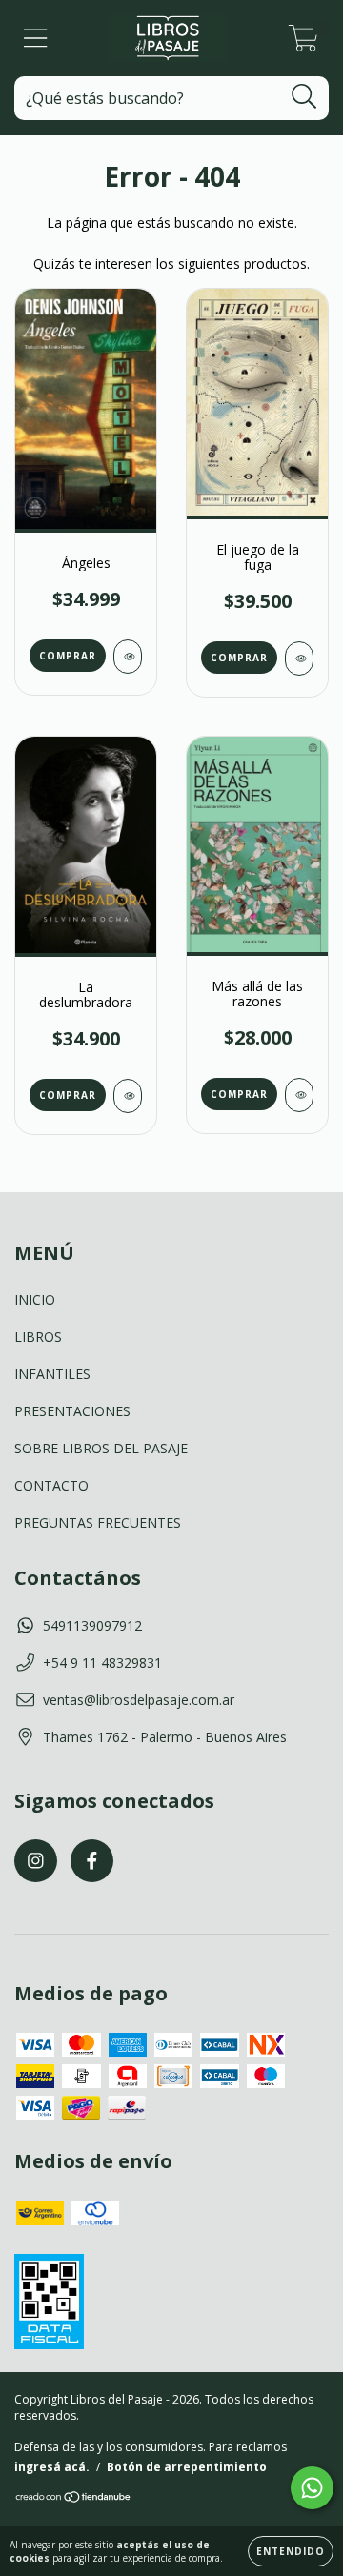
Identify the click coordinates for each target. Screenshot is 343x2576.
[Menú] (36, 39)
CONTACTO (51, 1485)
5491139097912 (92, 1625)
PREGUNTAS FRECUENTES (98, 1522)
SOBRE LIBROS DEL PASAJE (101, 1448)
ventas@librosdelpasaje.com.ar (139, 1700)
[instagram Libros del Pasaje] (36, 1861)
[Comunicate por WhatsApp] (312, 2488)
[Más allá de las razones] (299, 1095)
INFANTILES (52, 1374)
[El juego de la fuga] (299, 659)
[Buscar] (304, 97)
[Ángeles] (128, 657)
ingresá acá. (52, 2467)
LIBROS (38, 1337)
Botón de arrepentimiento (187, 2467)
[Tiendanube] (74, 2499)
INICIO (35, 1299)
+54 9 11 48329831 (102, 1663)
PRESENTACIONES (72, 1411)
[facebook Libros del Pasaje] (92, 1861)
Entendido (291, 2551)
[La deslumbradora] (128, 1096)
